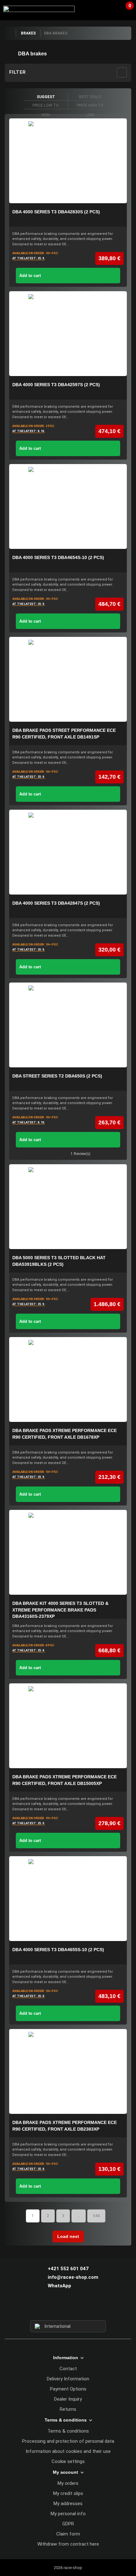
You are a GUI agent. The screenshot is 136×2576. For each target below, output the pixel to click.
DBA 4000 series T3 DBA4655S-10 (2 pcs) (58, 1950)
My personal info (68, 2514)
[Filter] (122, 72)
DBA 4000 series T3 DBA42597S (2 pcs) (56, 385)
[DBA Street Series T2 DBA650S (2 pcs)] (68, 1025)
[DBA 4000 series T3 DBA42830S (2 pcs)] (68, 161)
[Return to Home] (10, 33)
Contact (68, 2369)
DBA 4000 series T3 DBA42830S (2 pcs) (56, 212)
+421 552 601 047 (68, 2269)
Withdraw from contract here (68, 2544)
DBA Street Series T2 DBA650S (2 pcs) (57, 1076)
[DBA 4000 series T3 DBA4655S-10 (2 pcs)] (68, 1899)
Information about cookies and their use (68, 2451)
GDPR (68, 2524)
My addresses (68, 2504)
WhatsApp (59, 2286)
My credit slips (68, 2493)
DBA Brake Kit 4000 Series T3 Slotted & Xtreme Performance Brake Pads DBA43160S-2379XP (60, 1610)
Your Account (112, 9)
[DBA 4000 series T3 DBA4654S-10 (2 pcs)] (68, 506)
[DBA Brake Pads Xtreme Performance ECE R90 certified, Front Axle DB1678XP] (68, 1379)
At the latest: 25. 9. (29, 258)
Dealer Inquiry (68, 2399)
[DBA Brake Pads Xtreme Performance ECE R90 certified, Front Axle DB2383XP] (68, 2071)
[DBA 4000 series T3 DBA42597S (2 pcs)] (68, 334)
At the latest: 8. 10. (29, 431)
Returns (68, 2409)
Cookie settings (68, 2461)
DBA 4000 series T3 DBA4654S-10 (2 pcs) (58, 557)
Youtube (80, 2309)
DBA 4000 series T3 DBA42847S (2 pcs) (56, 903)
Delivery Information (68, 2379)
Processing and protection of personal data (68, 2441)
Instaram (68, 2309)
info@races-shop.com (73, 2277)
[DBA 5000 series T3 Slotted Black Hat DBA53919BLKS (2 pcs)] (68, 1207)
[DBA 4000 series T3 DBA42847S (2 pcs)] (68, 852)
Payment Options (68, 2389)
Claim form (68, 2534)
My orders (68, 2483)
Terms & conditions (68, 2431)
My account (65, 2472)
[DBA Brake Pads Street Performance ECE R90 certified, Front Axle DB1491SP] (68, 679)
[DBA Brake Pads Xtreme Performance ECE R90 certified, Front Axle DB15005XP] (68, 1726)
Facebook (57, 2309)
